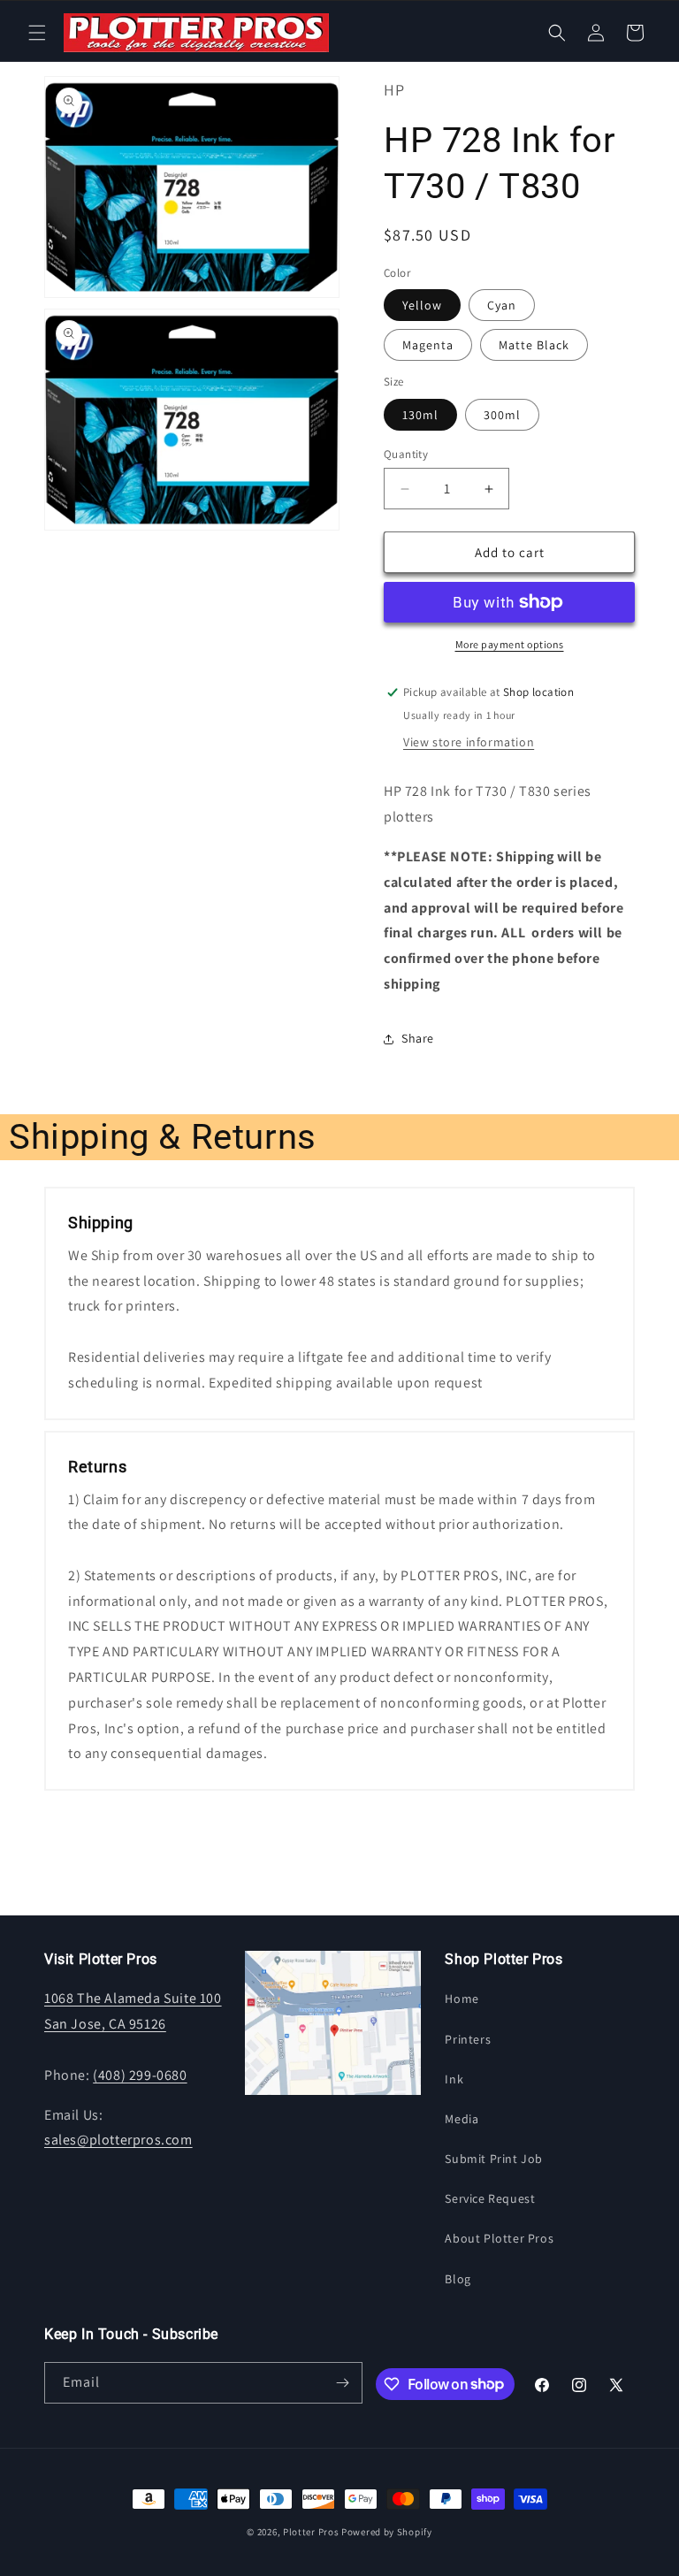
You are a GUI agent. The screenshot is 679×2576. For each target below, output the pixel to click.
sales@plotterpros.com (118, 2140)
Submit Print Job (494, 2159)
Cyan (502, 305)
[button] (37, 33)
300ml (502, 415)
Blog (458, 2279)
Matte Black (534, 345)
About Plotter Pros (499, 2238)
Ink (454, 2079)
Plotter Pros (311, 2532)
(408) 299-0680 (140, 2075)
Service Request (490, 2198)
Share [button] (418, 1038)
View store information (469, 742)
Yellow (422, 305)
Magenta (428, 345)
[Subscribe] (342, 2383)
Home (462, 1999)
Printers (468, 2039)
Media (462, 2119)
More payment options (510, 644)
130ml (420, 415)
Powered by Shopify (387, 2532)
